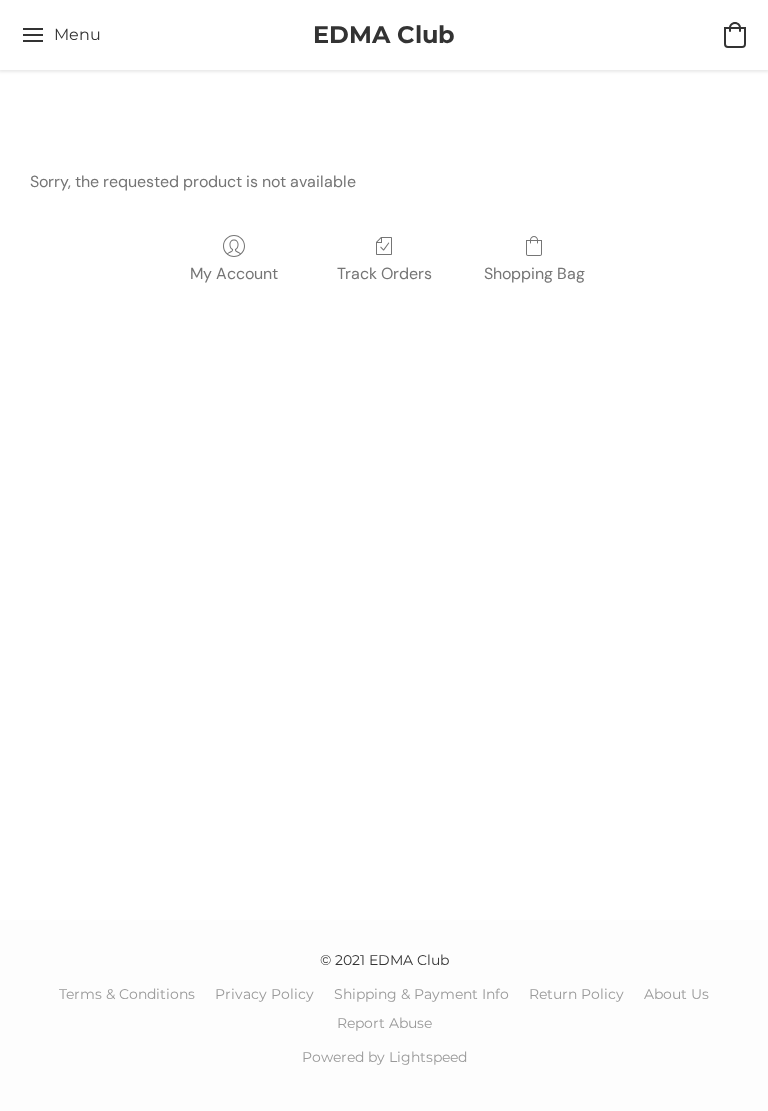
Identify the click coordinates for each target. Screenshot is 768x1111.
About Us (676, 994)
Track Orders (384, 273)
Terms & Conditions (127, 994)
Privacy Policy (264, 994)
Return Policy (576, 994)
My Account (234, 273)
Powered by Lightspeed (384, 1057)
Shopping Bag (534, 273)
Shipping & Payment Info (421, 994)
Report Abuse (384, 1023)
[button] (384, 35)
